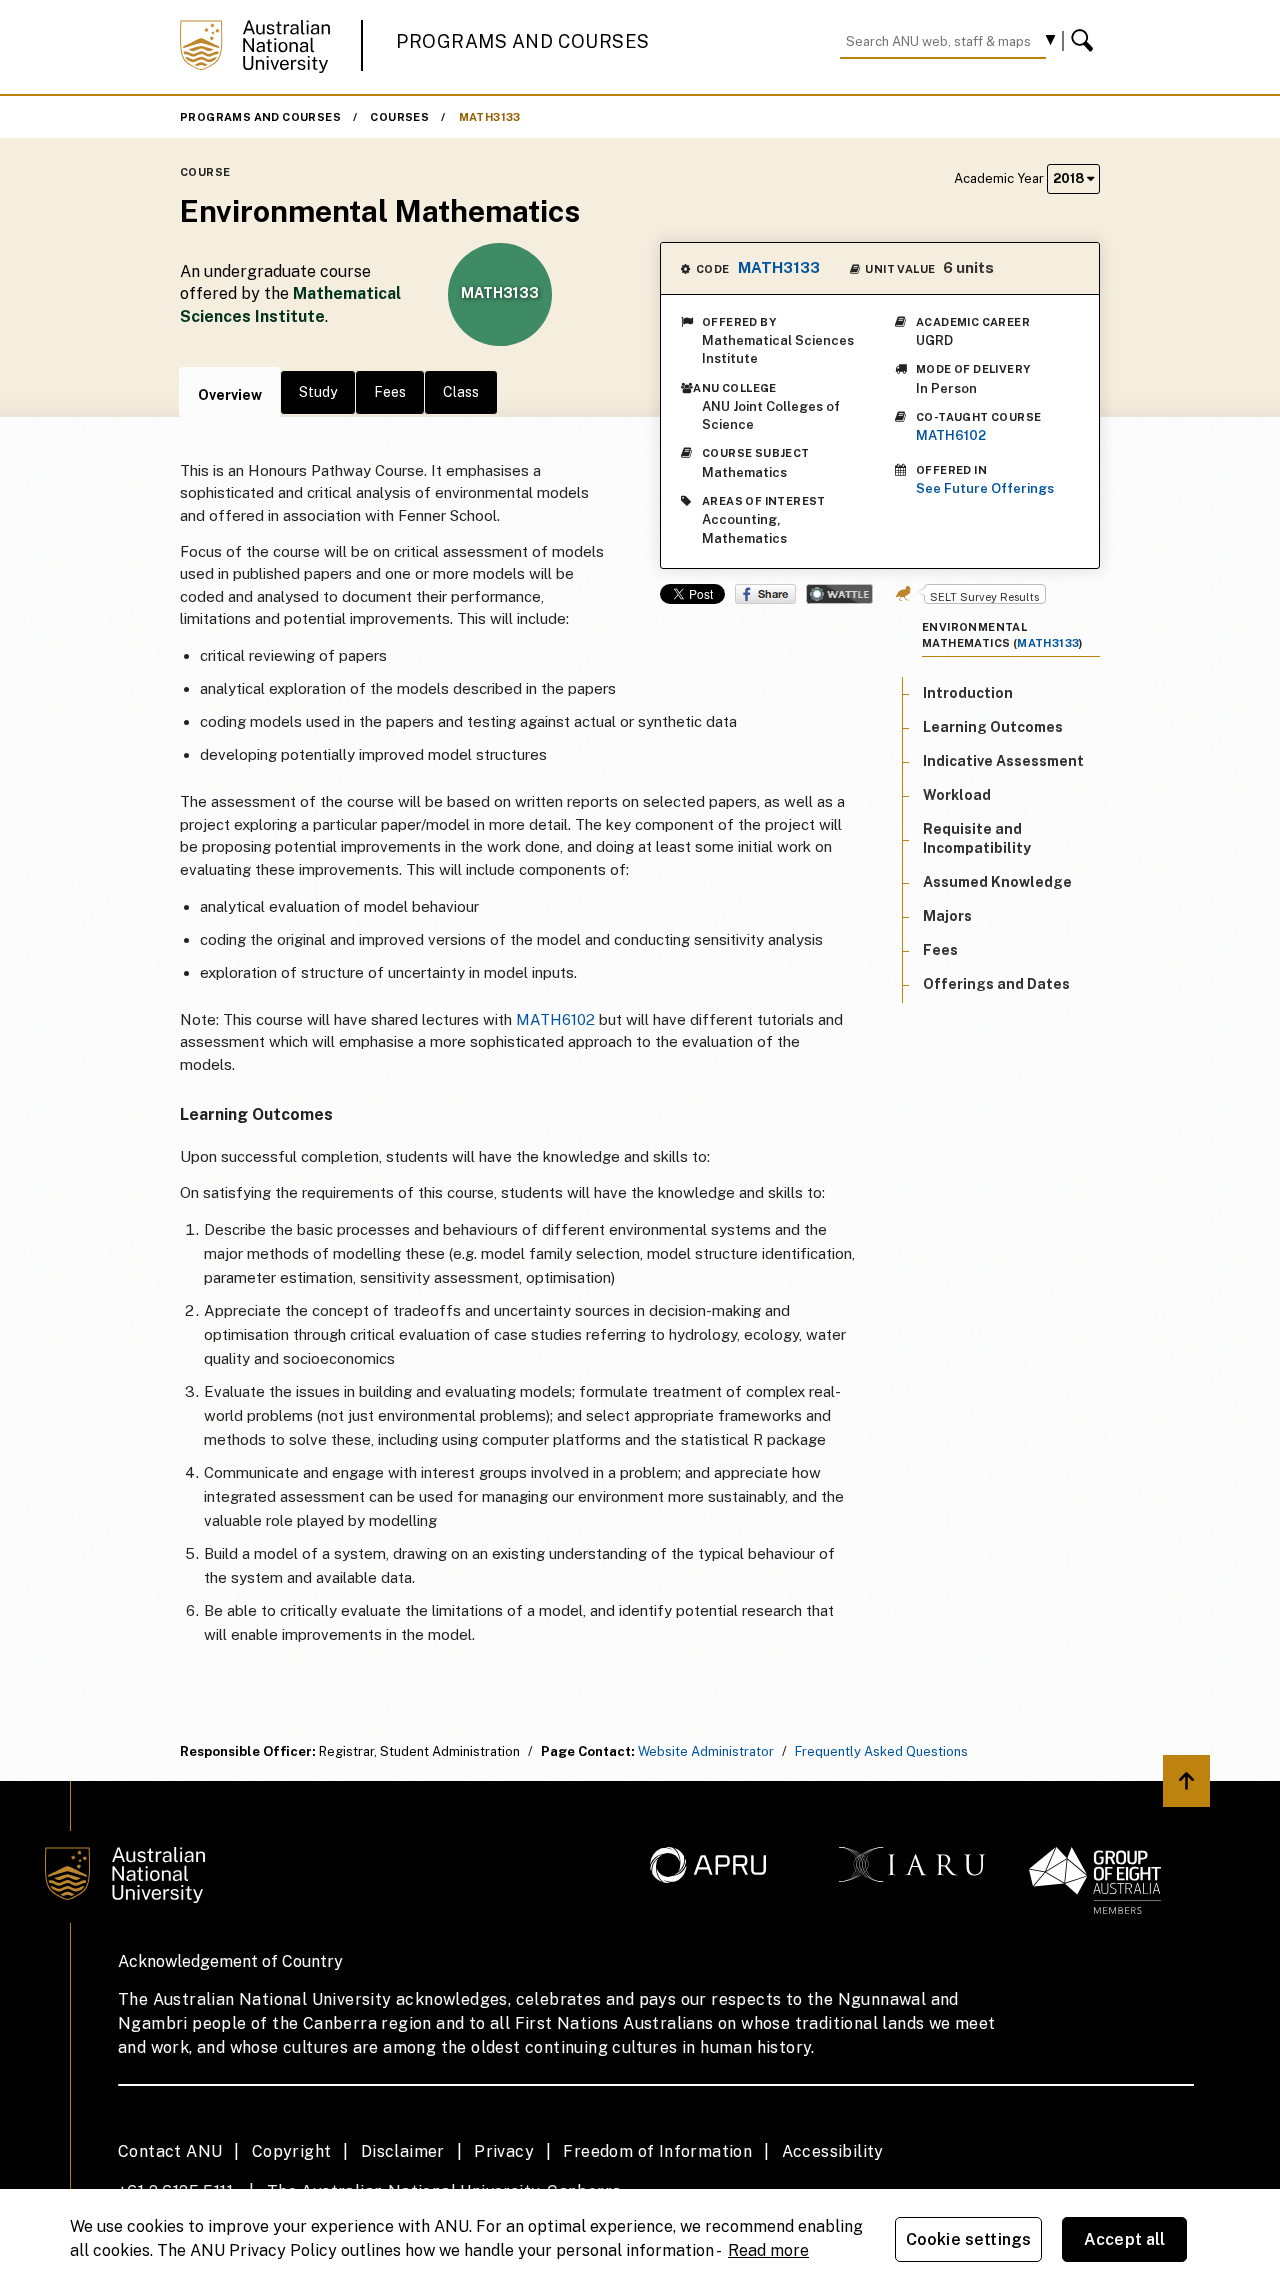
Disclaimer (403, 2151)
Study (318, 392)
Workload (957, 796)
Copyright (292, 2151)
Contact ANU (170, 2151)
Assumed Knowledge (997, 882)
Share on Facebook (765, 594)
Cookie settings (968, 2239)
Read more (768, 2250)
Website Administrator (706, 1751)
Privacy (504, 2151)
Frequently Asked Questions (881, 1751)
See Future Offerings (985, 488)
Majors (947, 916)
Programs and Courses (523, 41)
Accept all (1125, 2239)
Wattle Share (839, 594)
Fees (390, 392)
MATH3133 (490, 117)
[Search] (1085, 41)
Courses (399, 117)
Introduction (968, 693)
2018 (1070, 178)
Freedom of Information (657, 2151)
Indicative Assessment (1003, 761)
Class (461, 392)
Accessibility (833, 2151)
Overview (230, 395)
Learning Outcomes (993, 727)
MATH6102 (951, 435)
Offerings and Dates (996, 985)
